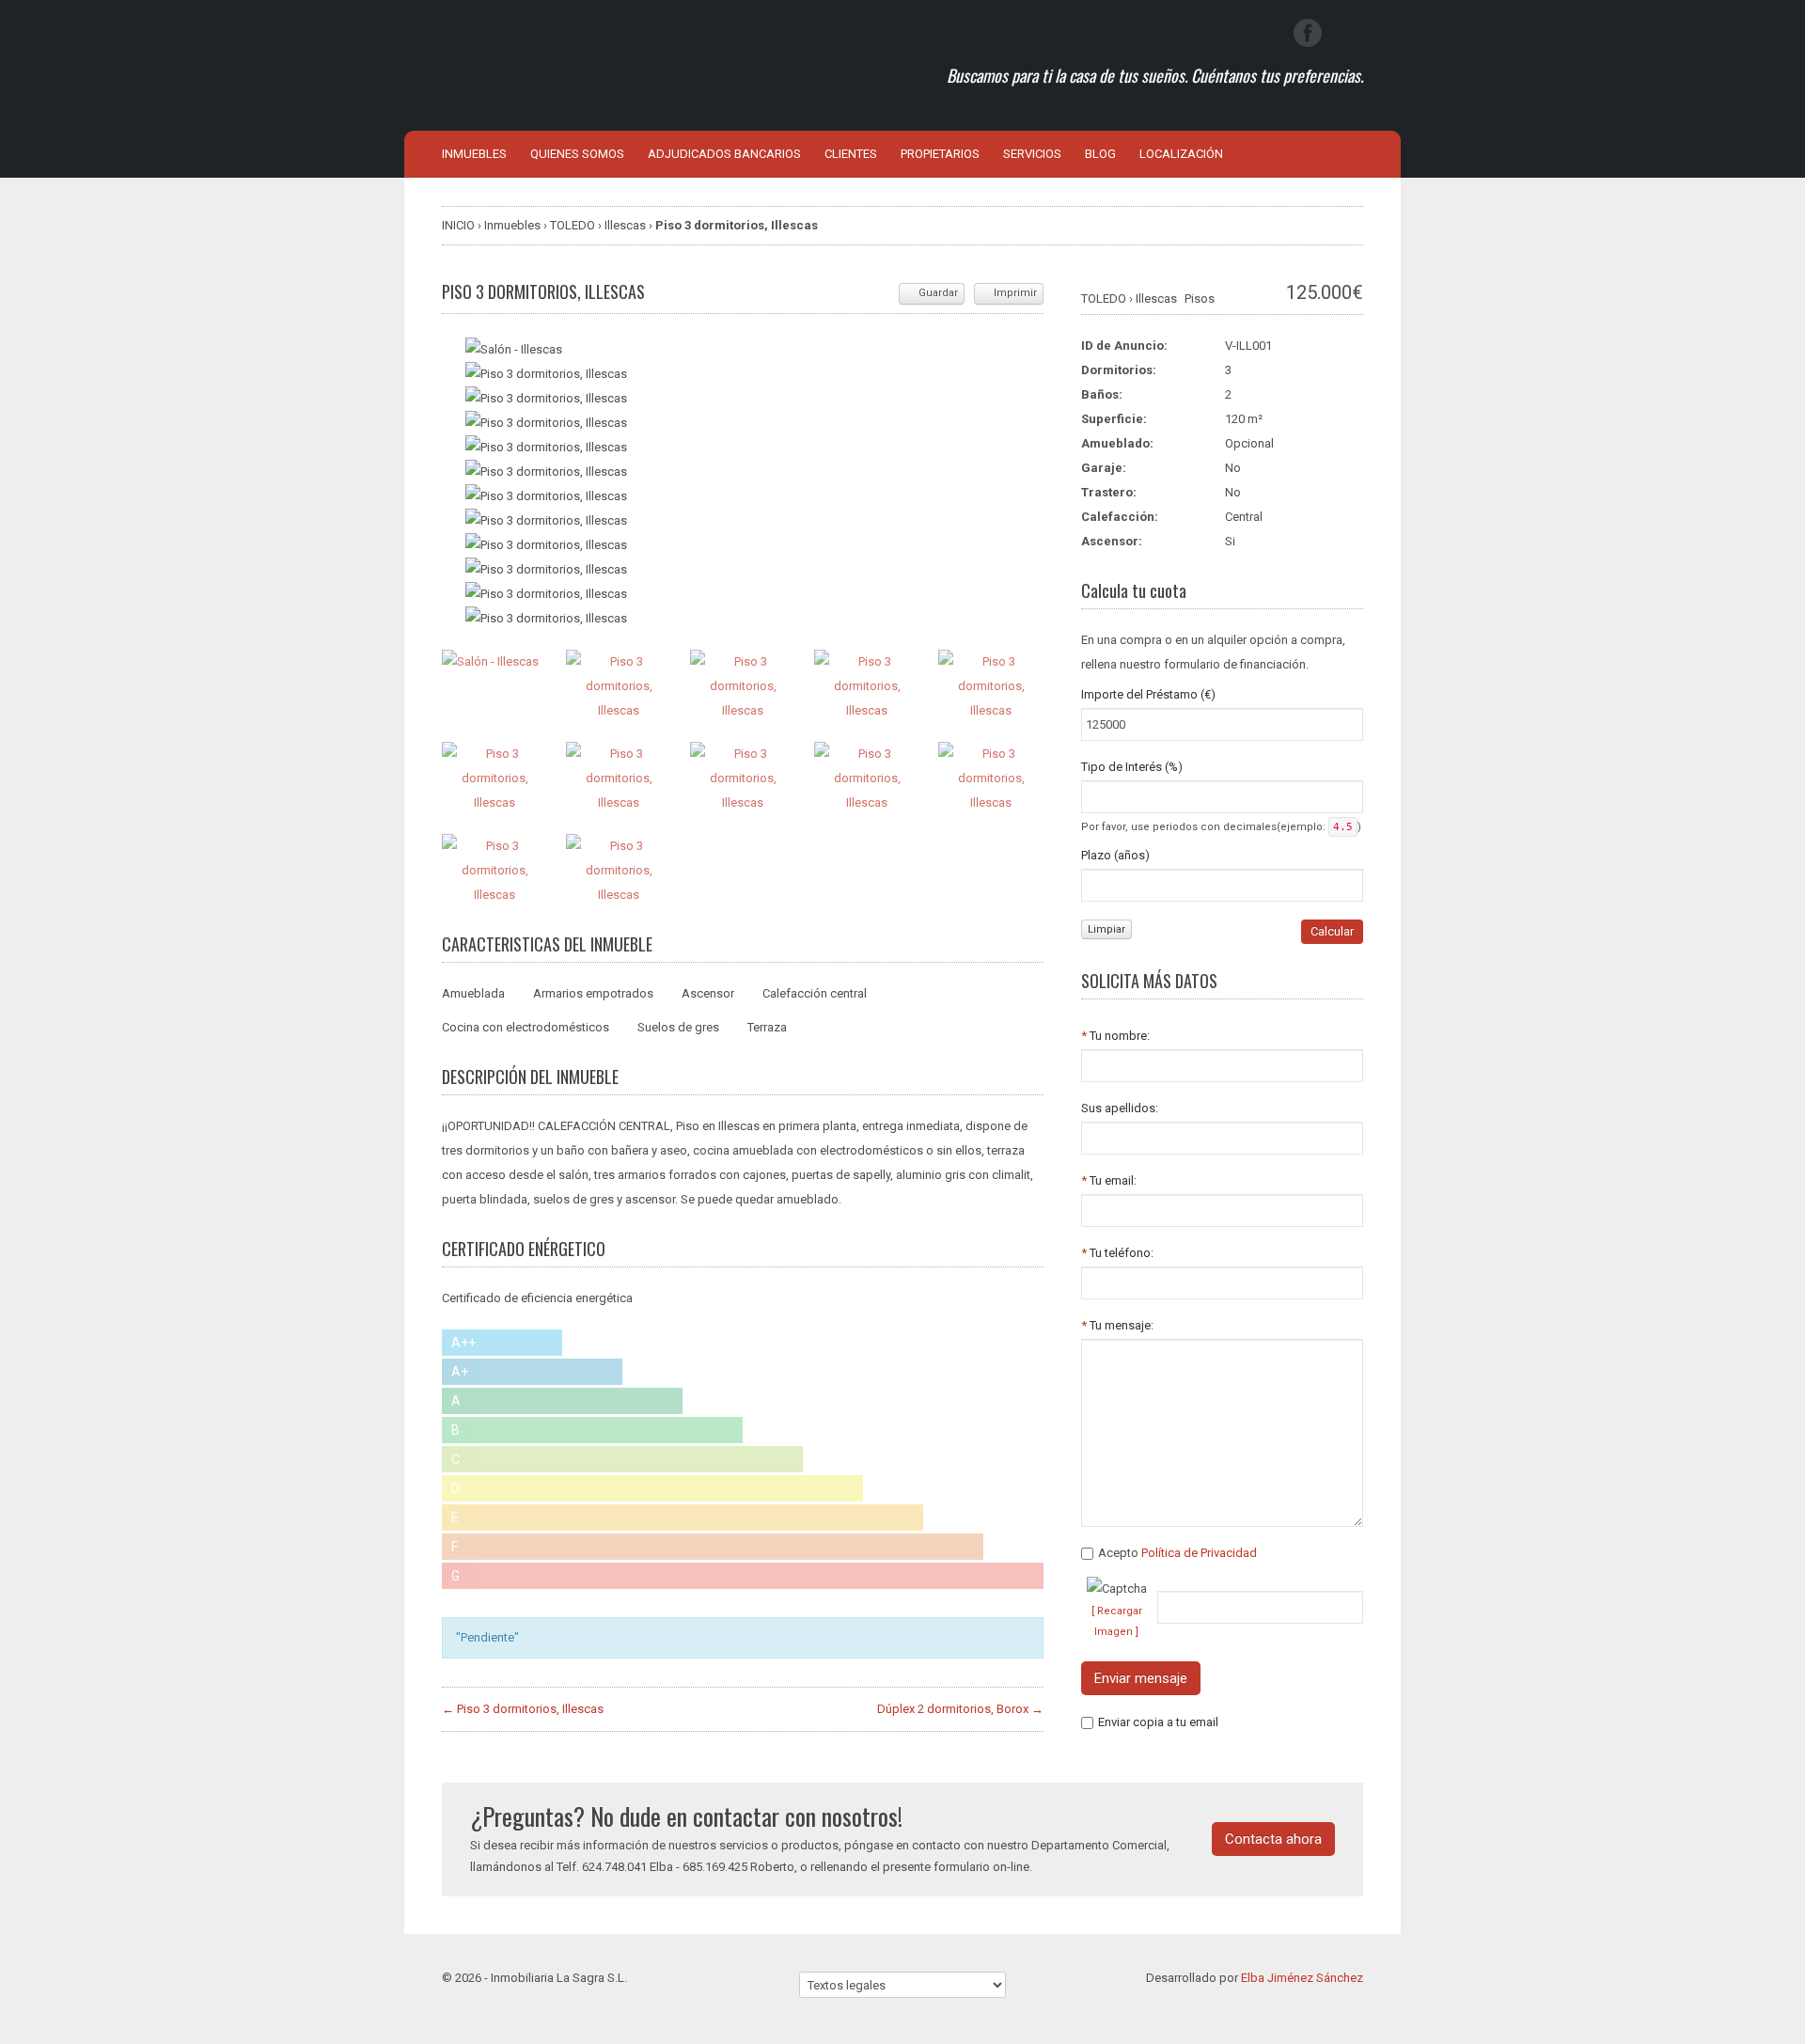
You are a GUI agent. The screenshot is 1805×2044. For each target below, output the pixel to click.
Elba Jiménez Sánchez (1302, 1978)
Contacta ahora (1273, 1839)
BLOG (1100, 154)
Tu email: (1109, 1180)
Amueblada (473, 993)
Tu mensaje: (1117, 1325)
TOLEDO (1104, 299)
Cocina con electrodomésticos (526, 1027)
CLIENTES (851, 154)
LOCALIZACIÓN (1181, 154)
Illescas (1156, 299)
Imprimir (1015, 293)
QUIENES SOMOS (577, 154)
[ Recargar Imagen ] (1117, 1621)
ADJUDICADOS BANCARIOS (724, 154)
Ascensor (708, 993)
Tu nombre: (1115, 1036)
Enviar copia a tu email (1158, 1722)
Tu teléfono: (1117, 1253)
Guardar (938, 293)
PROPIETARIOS (940, 154)
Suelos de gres (678, 1027)
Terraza (767, 1027)
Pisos (1200, 299)
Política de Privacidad (1199, 1553)
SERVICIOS (1032, 154)
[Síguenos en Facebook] (1308, 33)
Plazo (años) (1115, 855)
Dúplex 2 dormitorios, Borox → (960, 1709)
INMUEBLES (474, 154)
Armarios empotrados (593, 993)
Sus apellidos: (1120, 1108)
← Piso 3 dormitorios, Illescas (523, 1709)
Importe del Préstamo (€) (1148, 694)
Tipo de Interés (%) (1132, 767)
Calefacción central (815, 993)
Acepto (1177, 1553)
